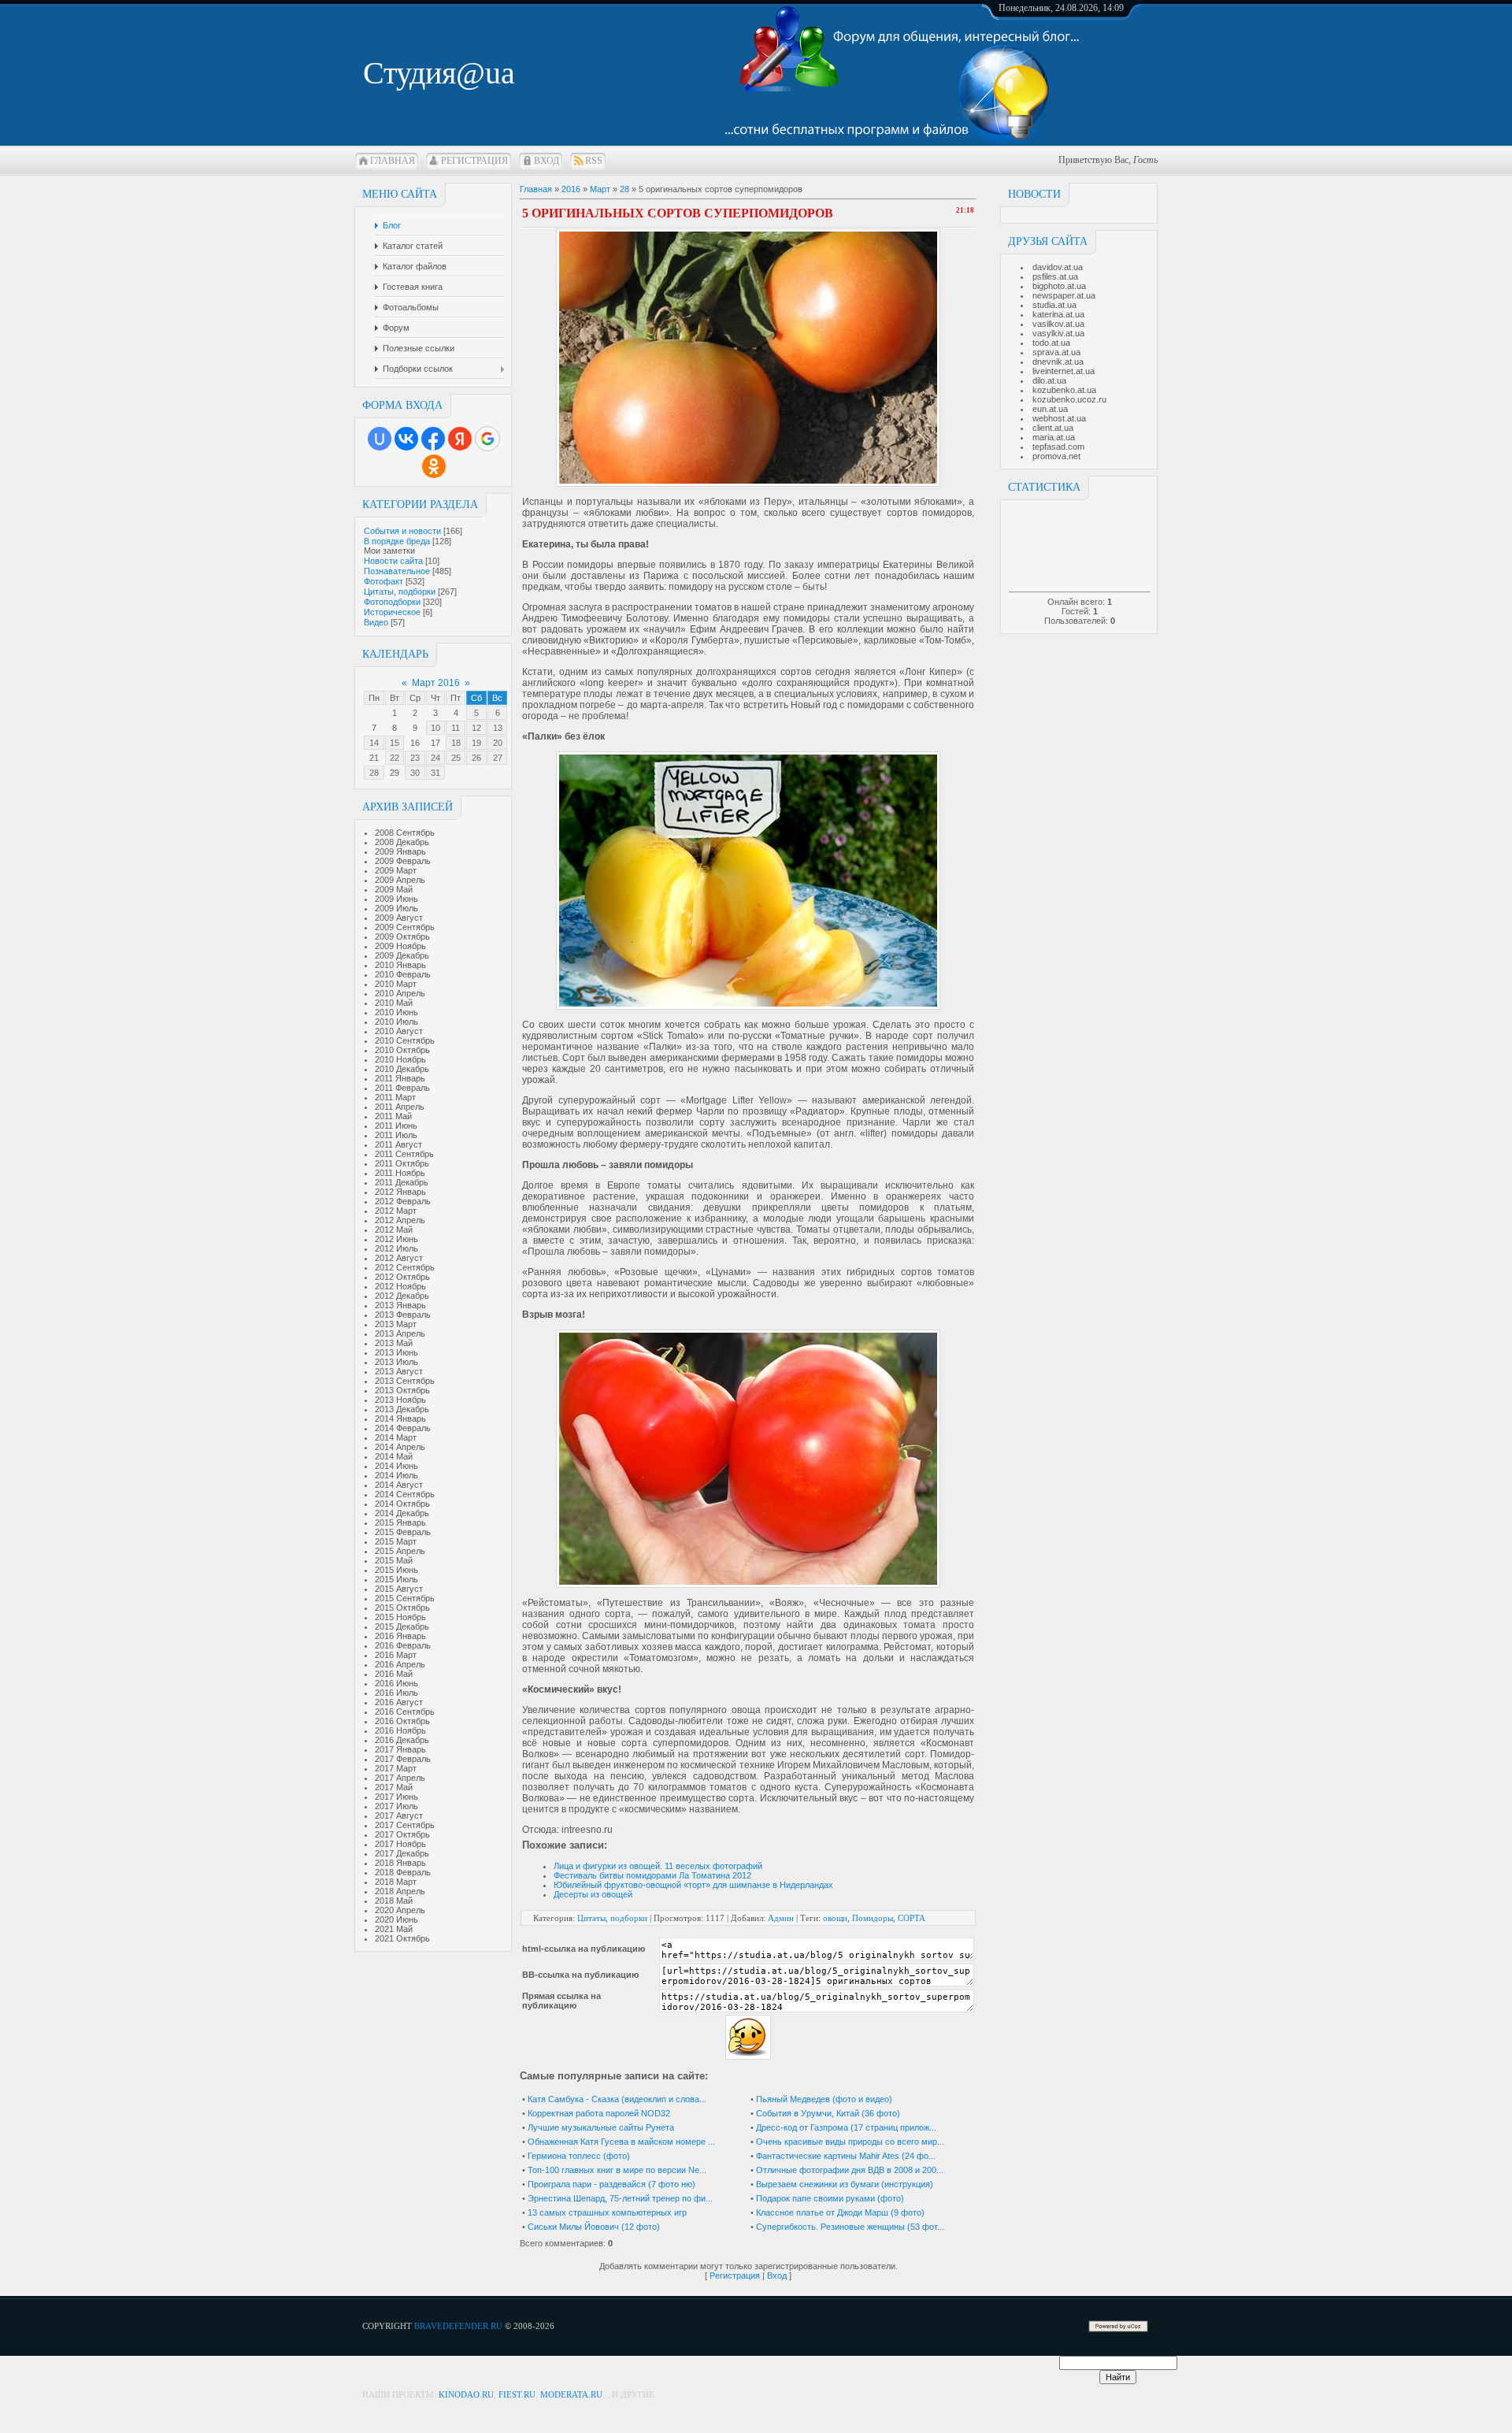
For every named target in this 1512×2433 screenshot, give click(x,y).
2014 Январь (400, 1419)
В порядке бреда (397, 541)
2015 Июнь (397, 1570)
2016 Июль (397, 1693)
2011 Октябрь (402, 1163)
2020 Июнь (397, 1919)
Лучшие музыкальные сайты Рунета (601, 2127)
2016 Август (399, 1702)
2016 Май (394, 1674)
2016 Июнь (397, 1683)
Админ (781, 1918)
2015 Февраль (403, 1532)
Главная (393, 161)
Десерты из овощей (593, 1894)
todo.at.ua (1051, 343)
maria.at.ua (1054, 437)
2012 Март (396, 1211)
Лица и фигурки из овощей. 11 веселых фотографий (658, 1866)
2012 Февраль (403, 1201)
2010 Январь (400, 965)
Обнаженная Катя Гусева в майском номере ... (621, 2142)
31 (435, 773)
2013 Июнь (397, 1352)
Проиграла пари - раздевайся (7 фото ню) (611, 2184)
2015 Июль (397, 1579)
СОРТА (912, 1918)
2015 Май (394, 1560)
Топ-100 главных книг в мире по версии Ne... (617, 2170)
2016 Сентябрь (405, 1712)
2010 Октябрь (402, 1050)
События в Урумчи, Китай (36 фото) (828, 2113)
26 (476, 758)
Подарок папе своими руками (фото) (830, 2198)
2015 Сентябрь (405, 1598)
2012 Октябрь (402, 1277)
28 (374, 773)
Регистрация (474, 161)
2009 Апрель (400, 880)
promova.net (1056, 456)
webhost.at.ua (1059, 418)
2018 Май (394, 1901)
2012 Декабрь (402, 1296)
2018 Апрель (400, 1891)
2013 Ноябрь (400, 1400)
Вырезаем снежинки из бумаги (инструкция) (845, 2184)
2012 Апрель (400, 1220)
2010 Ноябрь (400, 1059)
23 (415, 758)
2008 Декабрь (402, 842)
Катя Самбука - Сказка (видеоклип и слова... (617, 2099)
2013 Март (396, 1324)
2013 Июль (397, 1362)
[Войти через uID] (380, 439)
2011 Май (393, 1116)
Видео (376, 622)
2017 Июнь (397, 1797)
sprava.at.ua (1056, 352)
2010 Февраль (403, 974)
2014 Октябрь (402, 1504)
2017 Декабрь (402, 1853)
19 (476, 743)
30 (415, 773)
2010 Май (394, 1003)
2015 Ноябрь (400, 1617)
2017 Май (394, 1787)
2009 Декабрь (402, 955)
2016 (571, 189)
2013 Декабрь (402, 1409)
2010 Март (396, 984)
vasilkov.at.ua (1058, 324)
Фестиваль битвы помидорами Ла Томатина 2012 (652, 1875)
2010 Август (399, 1031)
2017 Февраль (403, 1759)
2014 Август (399, 1485)
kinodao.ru (466, 2394)
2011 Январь (400, 1078)
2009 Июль (397, 908)
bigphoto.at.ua (1059, 286)
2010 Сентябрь (405, 1040)
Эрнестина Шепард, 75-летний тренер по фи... (620, 2198)
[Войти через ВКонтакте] (406, 439)
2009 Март (396, 870)
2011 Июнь (396, 1126)
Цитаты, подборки (400, 592)
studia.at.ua (1054, 305)
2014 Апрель (400, 1447)
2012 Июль (397, 1248)
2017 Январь (400, 1749)
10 (435, 728)
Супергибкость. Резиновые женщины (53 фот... (850, 2227)
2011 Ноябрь (400, 1173)
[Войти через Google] (487, 439)
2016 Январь (400, 1636)
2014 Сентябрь (405, 1494)
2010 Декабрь (402, 1069)
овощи (835, 1918)
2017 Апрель (400, 1778)
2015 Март (396, 1541)
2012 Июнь (397, 1239)
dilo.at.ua (1049, 380)
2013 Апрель (400, 1333)
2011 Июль (396, 1135)
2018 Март (396, 1882)
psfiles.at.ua (1055, 276)
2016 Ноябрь (400, 1730)
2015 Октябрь (402, 1608)
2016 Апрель (400, 1664)
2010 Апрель (400, 993)
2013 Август (399, 1371)
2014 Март (396, 1437)
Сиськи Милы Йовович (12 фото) (594, 2227)
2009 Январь (400, 851)
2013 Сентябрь (405, 1381)
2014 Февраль (403, 1428)
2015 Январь (400, 1522)
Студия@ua (439, 73)
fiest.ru (517, 2394)
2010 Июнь (397, 1012)
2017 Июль (397, 1806)
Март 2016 (436, 683)
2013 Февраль (403, 1315)
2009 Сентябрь (405, 927)
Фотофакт (384, 581)
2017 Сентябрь (405, 1825)
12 (476, 728)
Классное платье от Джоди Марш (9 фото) (840, 2212)
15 (395, 743)
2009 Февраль (403, 861)
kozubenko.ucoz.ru (1069, 399)
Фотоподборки (392, 602)
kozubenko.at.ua (1064, 390)
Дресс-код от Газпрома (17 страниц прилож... (846, 2127)
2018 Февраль (403, 1872)
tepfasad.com (1058, 447)
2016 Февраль (403, 1645)
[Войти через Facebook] (433, 439)
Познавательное (397, 571)
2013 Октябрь (402, 1390)
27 (498, 758)
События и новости (402, 531)
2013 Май (394, 1343)
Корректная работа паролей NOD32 (599, 2113)
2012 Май (394, 1229)
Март (600, 189)
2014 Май (394, 1456)
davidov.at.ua (1058, 267)
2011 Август (398, 1144)
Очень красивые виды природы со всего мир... (850, 2142)
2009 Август (399, 918)
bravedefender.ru (458, 2326)
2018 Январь (400, 1863)
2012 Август (399, 1258)
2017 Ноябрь (400, 1844)
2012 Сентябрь (405, 1267)
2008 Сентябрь (405, 833)
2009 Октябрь (402, 936)
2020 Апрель (400, 1910)
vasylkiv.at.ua (1058, 333)
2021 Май (394, 1929)
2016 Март (396, 1655)
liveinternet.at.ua (1064, 371)
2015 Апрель (400, 1551)
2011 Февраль (402, 1088)
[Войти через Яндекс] (460, 439)
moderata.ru (571, 2394)
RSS (594, 161)
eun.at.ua (1050, 409)
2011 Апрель (400, 1107)
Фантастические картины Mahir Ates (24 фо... (846, 2156)
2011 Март (395, 1097)
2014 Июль (397, 1475)
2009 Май (394, 889)
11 (456, 728)
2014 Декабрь (402, 1513)
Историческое (392, 612)
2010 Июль (397, 1022)
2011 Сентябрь (404, 1154)
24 (435, 758)
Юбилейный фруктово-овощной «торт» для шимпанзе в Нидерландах (693, 1885)
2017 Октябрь (402, 1834)
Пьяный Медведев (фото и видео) (824, 2099)
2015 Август (399, 1589)
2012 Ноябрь (400, 1286)
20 (498, 743)
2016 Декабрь (402, 1740)
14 (374, 743)
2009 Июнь (397, 899)
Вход (547, 161)
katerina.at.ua (1058, 314)
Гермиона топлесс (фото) (579, 2156)
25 (456, 758)
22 (395, 758)
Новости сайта (393, 561)
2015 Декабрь (402, 1626)
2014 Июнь (397, 1466)
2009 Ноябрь (400, 946)
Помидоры (873, 1918)
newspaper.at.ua (1064, 295)
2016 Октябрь (402, 1721)
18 (456, 743)
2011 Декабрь (402, 1182)
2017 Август (399, 1815)
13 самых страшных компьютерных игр (607, 2212)
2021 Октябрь (402, 1938)
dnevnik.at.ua (1058, 362)
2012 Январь (400, 1192)
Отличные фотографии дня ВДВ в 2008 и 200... (850, 2170)
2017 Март (396, 1768)
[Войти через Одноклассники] (434, 466)
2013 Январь (400, 1305)
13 (498, 728)
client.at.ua (1053, 428)
